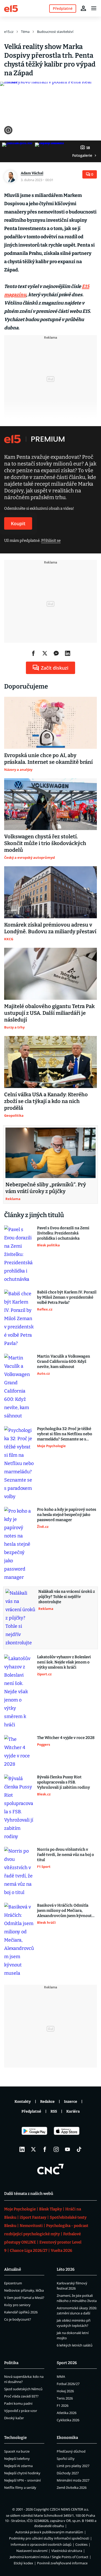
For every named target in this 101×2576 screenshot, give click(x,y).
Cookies (81, 2544)
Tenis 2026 (65, 2398)
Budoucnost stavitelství (55, 32)
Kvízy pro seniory (17, 2305)
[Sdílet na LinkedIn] (68, 653)
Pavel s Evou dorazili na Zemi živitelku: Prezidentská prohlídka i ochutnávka (63, 1233)
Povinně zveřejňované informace (62, 2563)
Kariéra (73, 2111)
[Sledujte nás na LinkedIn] (22, 2149)
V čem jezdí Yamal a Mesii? (24, 2298)
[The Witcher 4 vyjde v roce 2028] (19, 1752)
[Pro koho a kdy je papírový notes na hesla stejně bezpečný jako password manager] (19, 1544)
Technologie (15, 2438)
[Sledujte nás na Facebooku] (45, 2149)
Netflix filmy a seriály (20, 2488)
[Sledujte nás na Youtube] (68, 2149)
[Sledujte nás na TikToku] (79, 2149)
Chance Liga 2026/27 (29, 2251)
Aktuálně (13, 2269)
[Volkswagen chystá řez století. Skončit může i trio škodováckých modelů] (51, 804)
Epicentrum (13, 2283)
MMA (61, 2377)
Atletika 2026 (67, 2413)
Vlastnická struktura (67, 2551)
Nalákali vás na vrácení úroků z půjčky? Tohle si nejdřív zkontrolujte (67, 1597)
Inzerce (71, 2102)
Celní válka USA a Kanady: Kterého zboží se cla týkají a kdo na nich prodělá (46, 1101)
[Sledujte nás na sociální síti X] (33, 2149)
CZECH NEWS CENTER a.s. (69, 2509)
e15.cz (9, 32)
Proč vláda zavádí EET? (21, 2396)
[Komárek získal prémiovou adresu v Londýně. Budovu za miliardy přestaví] (51, 892)
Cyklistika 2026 (68, 2420)
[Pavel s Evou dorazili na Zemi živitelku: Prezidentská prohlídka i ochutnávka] (19, 1254)
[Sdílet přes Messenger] (56, 653)
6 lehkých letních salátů (75, 2345)
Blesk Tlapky (51, 2209)
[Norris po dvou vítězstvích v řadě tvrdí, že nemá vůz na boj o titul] (19, 1872)
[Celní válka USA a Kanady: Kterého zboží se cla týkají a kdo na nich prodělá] (51, 1062)
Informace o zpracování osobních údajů (41, 2544)
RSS (54, 2111)
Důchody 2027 (68, 2473)
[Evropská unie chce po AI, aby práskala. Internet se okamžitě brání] (51, 723)
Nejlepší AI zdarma (18, 2466)
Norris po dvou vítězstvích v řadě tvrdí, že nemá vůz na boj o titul (66, 1855)
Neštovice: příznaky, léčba (24, 2290)
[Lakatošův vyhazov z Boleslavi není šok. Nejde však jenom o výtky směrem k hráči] (19, 1692)
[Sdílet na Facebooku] (33, 653)
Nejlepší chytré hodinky (22, 2473)
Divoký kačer (14, 2418)
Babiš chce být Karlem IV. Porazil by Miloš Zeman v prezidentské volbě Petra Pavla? (67, 1297)
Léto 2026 (66, 2269)
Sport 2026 (67, 2363)
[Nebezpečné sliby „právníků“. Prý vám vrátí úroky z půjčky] (51, 1153)
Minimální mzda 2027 (73, 2480)
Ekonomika (67, 2438)
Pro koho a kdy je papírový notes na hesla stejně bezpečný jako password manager (67, 1515)
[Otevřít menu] (94, 8)
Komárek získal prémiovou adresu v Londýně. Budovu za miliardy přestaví (50, 928)
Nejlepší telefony (17, 2459)
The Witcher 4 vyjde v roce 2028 (66, 1738)
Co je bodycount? (18, 2319)
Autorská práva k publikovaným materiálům (49, 2532)
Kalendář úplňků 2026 (21, 2312)
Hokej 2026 (65, 2391)
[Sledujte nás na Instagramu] (56, 2149)
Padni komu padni (18, 2403)
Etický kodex (23, 2563)
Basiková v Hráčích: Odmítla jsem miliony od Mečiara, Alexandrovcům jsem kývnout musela (64, 1911)
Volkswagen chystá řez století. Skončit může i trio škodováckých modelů (45, 843)
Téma (25, 32)
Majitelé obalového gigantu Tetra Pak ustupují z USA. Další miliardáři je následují (49, 1013)
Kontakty (23, 2102)
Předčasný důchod (71, 2451)
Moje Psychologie (20, 2209)
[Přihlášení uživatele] (83, 8)
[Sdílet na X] (45, 653)
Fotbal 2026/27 (68, 2384)
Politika (11, 2363)
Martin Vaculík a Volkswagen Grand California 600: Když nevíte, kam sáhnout (64, 1361)
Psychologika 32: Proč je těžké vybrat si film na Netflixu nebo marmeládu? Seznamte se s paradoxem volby (65, 1434)
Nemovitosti (31, 2226)
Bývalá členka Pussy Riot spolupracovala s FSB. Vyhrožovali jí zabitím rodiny (63, 1782)
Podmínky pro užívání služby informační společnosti (49, 2538)
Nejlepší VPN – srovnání (22, 2480)
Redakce (47, 2102)
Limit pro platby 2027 (73, 2466)
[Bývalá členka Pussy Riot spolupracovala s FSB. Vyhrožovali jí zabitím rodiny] (19, 1808)
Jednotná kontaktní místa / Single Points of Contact (49, 2557)
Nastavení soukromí (32, 2551)
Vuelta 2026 (62, 2251)
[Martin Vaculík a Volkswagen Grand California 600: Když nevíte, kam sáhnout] (19, 1387)
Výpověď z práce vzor (21, 2411)
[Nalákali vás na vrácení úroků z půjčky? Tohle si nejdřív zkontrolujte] (20, 1618)
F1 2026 (63, 2405)
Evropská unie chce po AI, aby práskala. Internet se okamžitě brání (48, 759)
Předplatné (31, 2111)
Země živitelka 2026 (72, 2488)
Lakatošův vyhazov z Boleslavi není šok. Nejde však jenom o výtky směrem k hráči (64, 1662)
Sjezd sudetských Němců (23, 2389)
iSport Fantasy (33, 2217)
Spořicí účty (66, 2459)
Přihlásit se (51, 541)
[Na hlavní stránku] (11, 8)
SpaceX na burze (17, 2451)
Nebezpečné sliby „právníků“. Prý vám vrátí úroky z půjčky (46, 1188)
